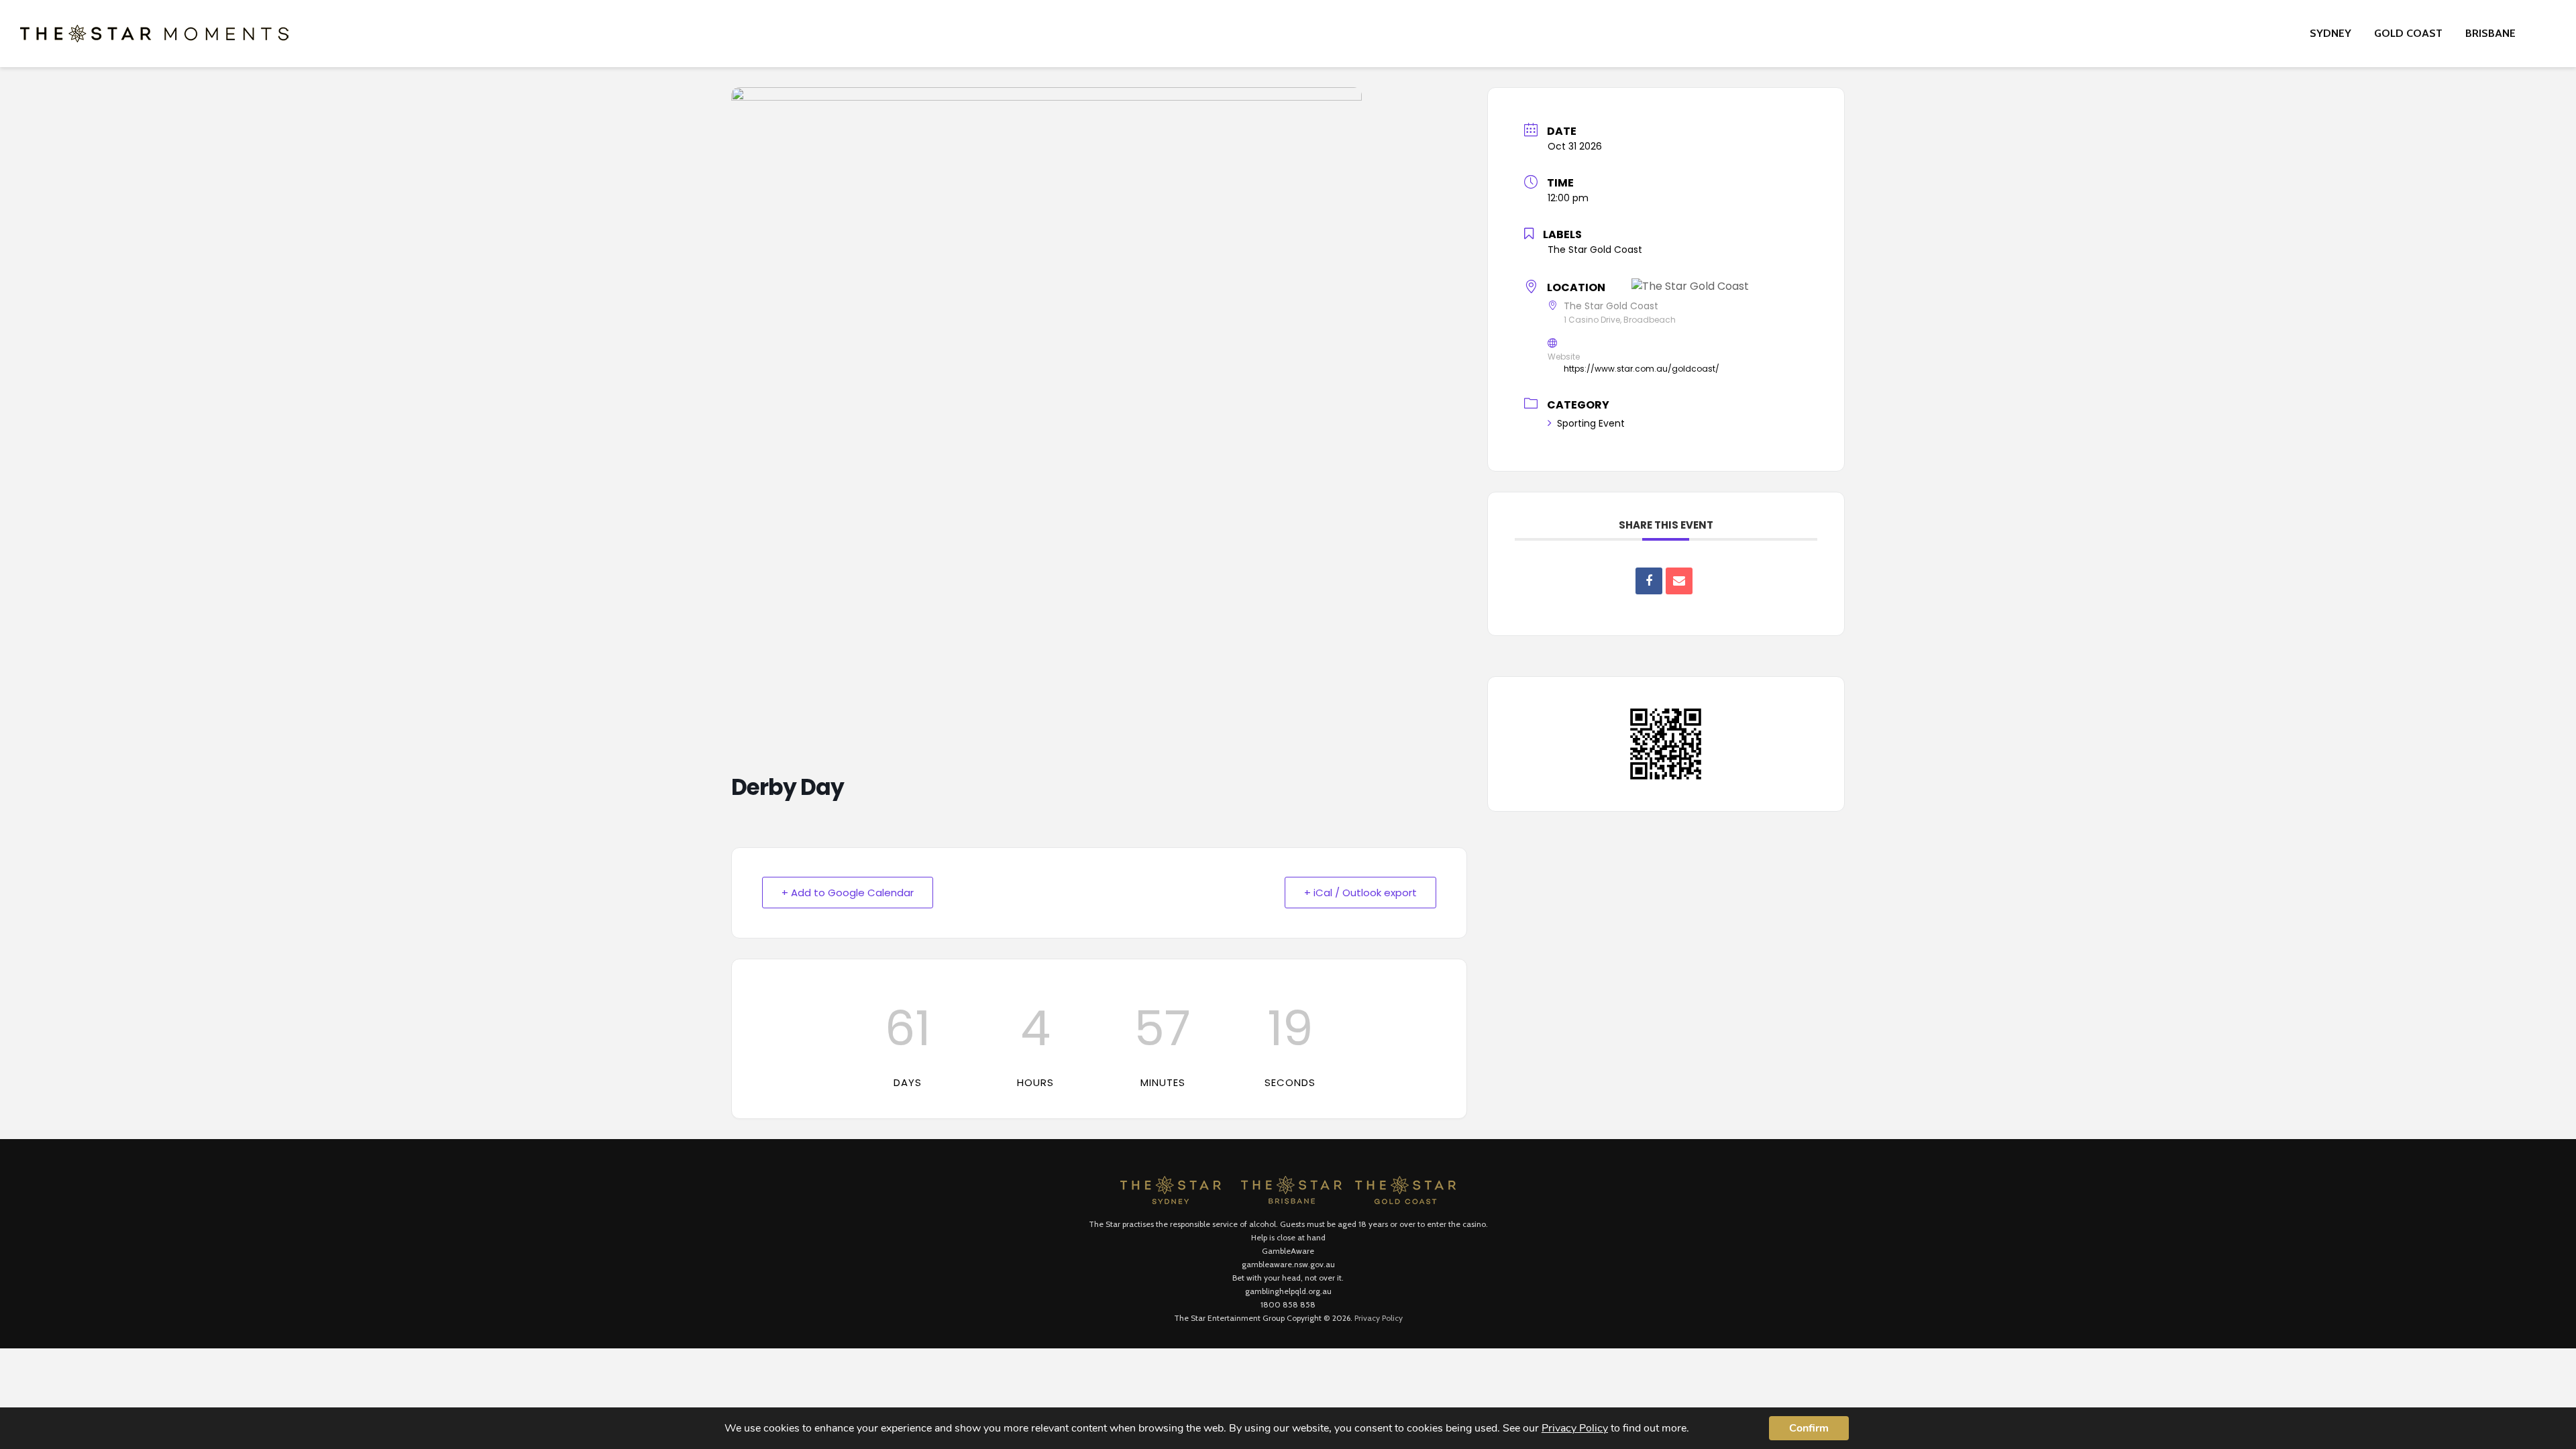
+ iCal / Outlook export (1360, 893)
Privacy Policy (1379, 1318)
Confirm (1809, 1428)
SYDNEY (2330, 33)
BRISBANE (2490, 33)
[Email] (1679, 581)
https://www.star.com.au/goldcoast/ (1642, 369)
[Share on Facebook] (1649, 581)
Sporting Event (1591, 423)
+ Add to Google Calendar (848, 893)
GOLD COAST (2408, 33)
